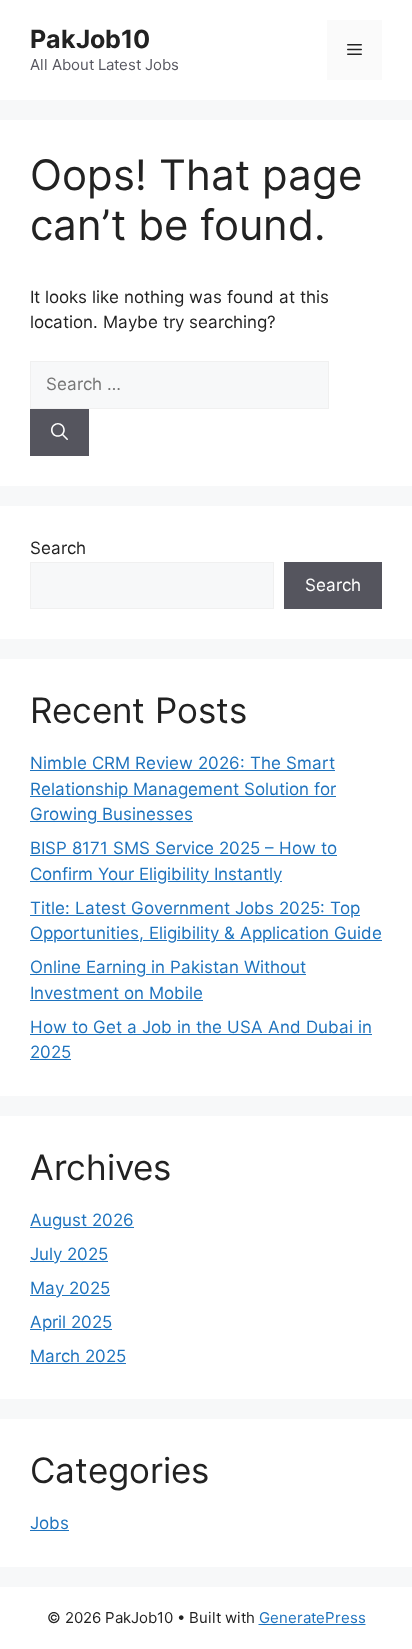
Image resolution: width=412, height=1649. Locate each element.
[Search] (59, 433)
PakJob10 (90, 39)
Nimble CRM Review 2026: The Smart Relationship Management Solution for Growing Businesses (183, 788)
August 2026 (82, 1220)
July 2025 (69, 1254)
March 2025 (78, 1356)
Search (58, 548)
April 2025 (71, 1322)
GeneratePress (312, 1617)
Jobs (49, 1523)
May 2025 (70, 1288)
